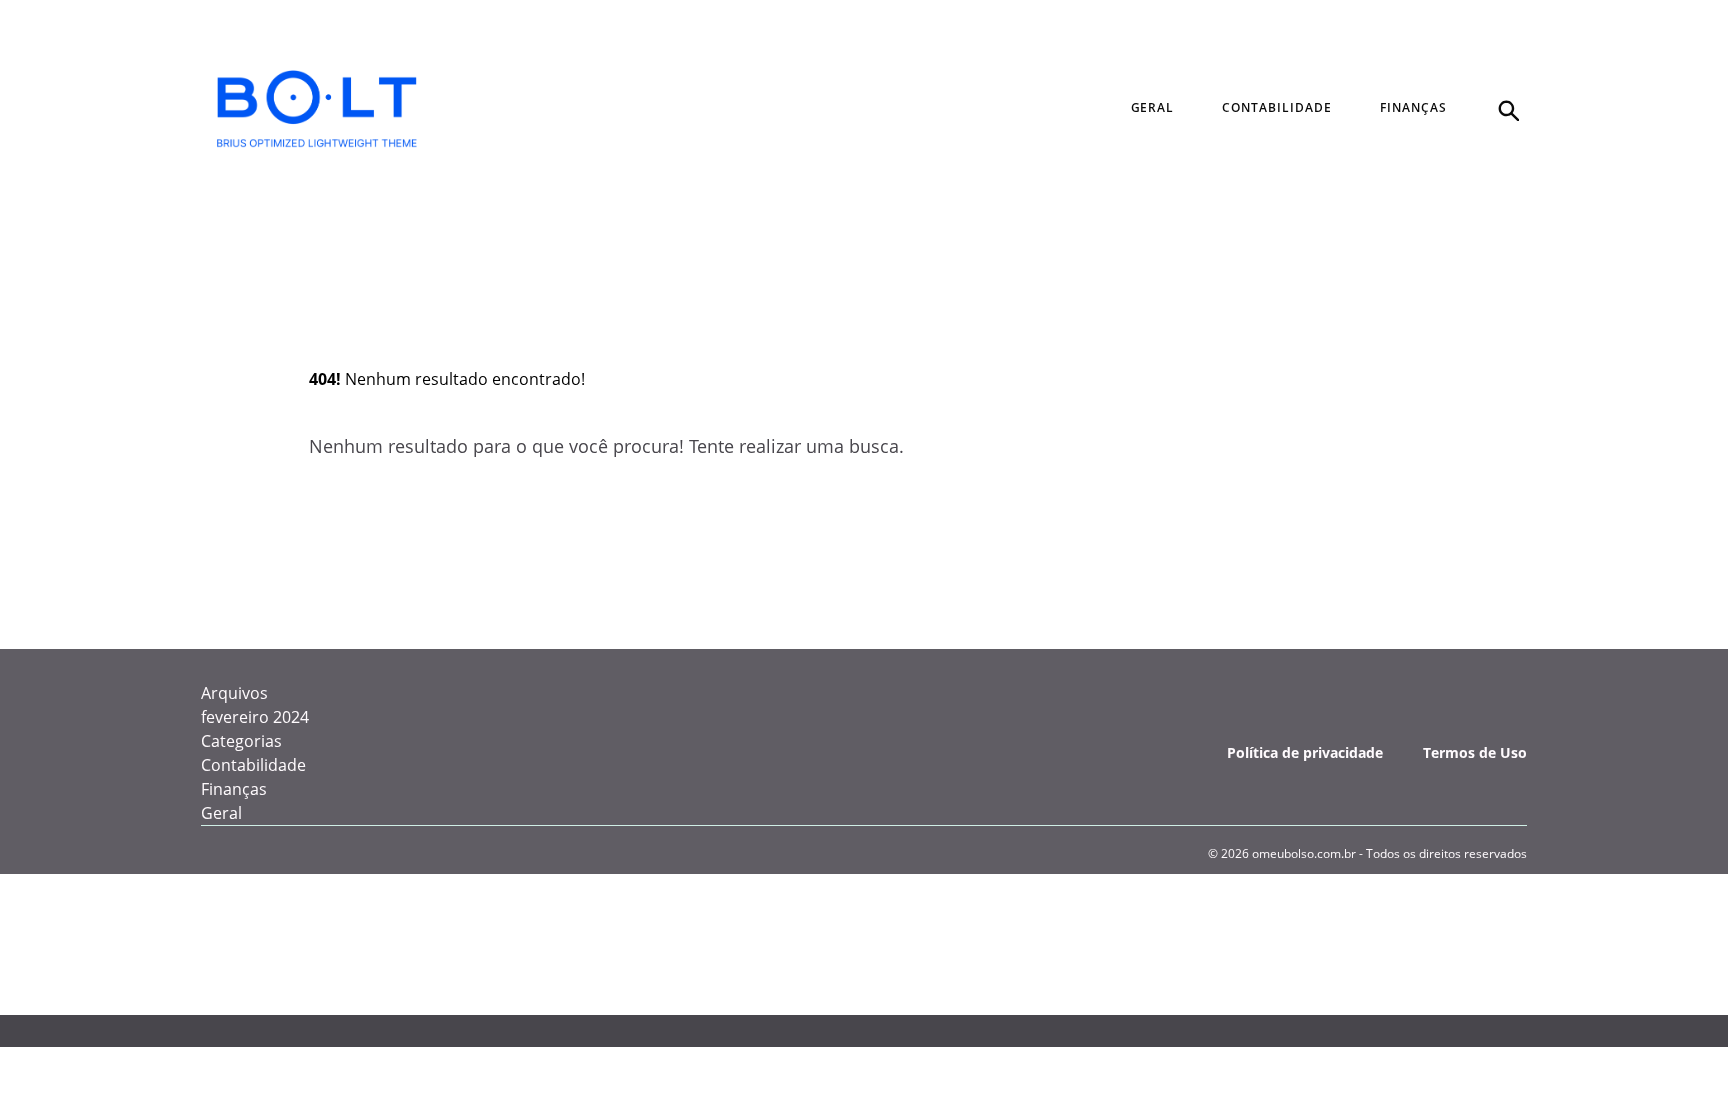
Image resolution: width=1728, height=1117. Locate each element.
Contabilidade (253, 765)
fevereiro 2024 (255, 717)
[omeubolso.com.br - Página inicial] (317, 109)
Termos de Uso (1475, 752)
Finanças (234, 789)
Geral (221, 813)
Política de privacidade (1305, 752)
